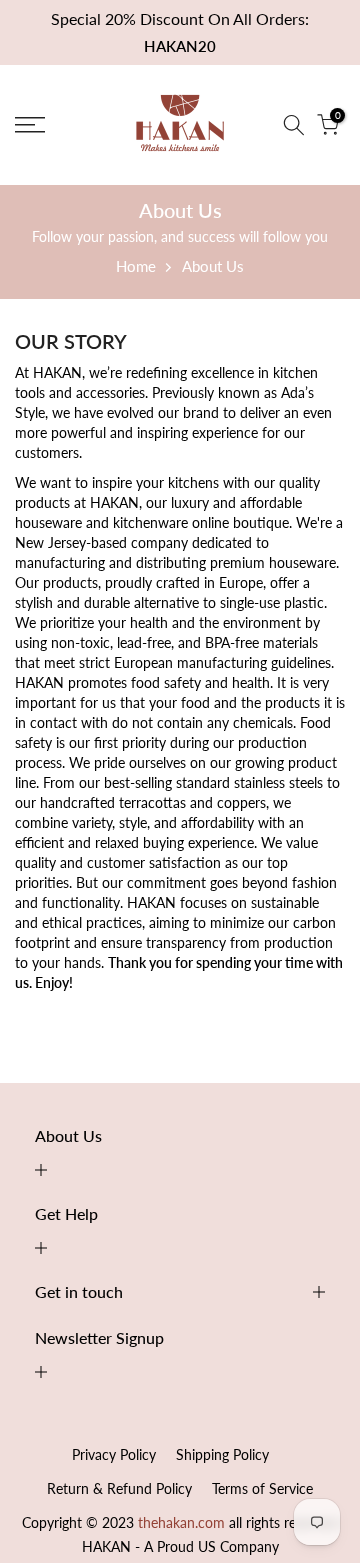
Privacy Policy (114, 1454)
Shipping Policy (222, 1454)
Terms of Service (262, 1488)
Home (136, 266)
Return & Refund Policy (119, 1488)
